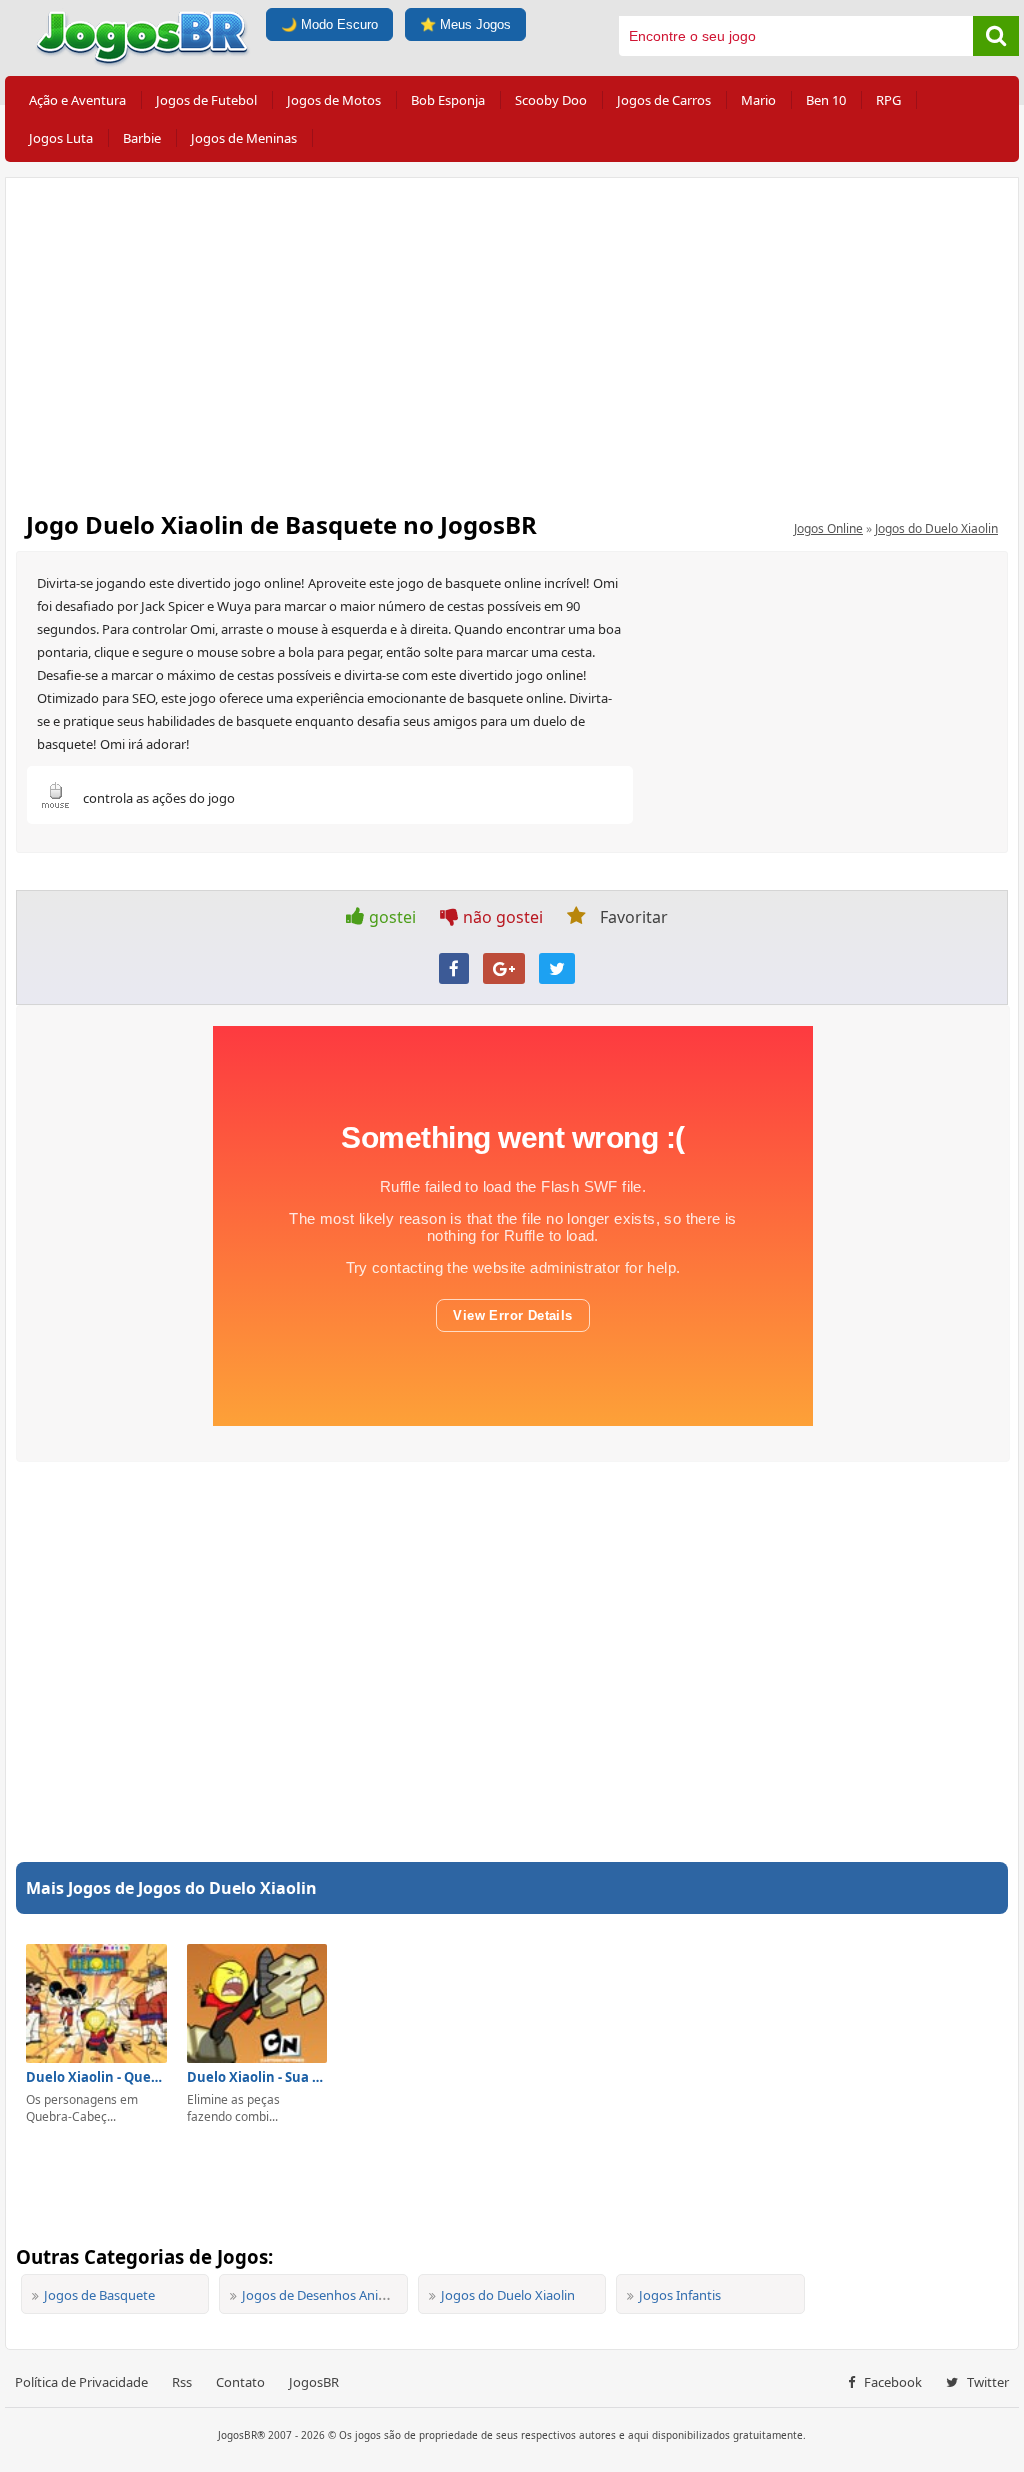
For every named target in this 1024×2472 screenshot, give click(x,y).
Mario (758, 100)
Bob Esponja (448, 100)
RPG (888, 100)
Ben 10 (826, 100)
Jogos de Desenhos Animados (330, 2295)
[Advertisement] (512, 338)
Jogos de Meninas (244, 138)
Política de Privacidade (81, 2382)
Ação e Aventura (77, 100)
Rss (182, 2382)
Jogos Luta (61, 138)
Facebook (891, 2382)
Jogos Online (828, 528)
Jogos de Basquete (99, 2295)
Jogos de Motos (334, 100)
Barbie (142, 138)
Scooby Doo (551, 100)
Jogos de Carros (664, 100)
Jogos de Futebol (206, 100)
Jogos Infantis (680, 2295)
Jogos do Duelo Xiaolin (936, 528)
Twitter (986, 2382)
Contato (240, 2382)
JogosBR (314, 2382)
